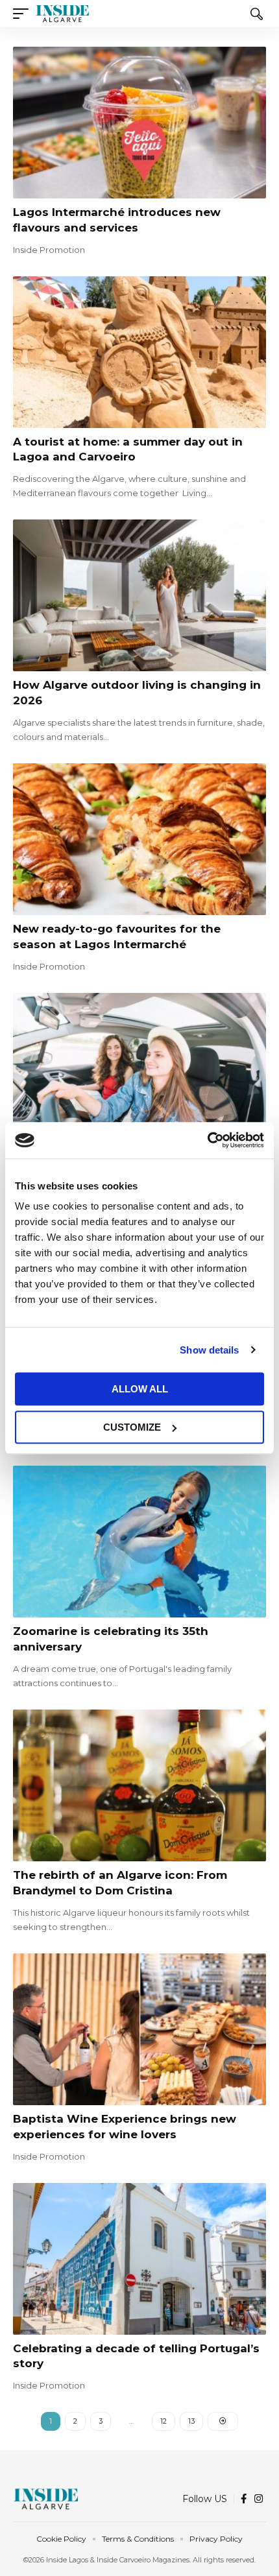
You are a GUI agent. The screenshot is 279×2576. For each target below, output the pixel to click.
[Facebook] (244, 2499)
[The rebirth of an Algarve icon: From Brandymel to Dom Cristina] (139, 1785)
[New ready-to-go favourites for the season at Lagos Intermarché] (139, 839)
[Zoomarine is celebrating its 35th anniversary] (139, 1542)
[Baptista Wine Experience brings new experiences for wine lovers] (139, 2029)
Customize (132, 1427)
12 (164, 2421)
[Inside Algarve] (62, 14)
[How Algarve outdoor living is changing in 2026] (139, 595)
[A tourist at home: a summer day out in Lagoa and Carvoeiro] (139, 352)
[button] (24, 14)
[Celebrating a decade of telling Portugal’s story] (139, 2259)
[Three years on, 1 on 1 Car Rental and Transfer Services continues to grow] (139, 1069)
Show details (209, 1350)
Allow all (140, 1389)
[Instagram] (259, 2499)
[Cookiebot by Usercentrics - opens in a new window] (207, 1140)
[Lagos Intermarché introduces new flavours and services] (139, 123)
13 (191, 2421)
